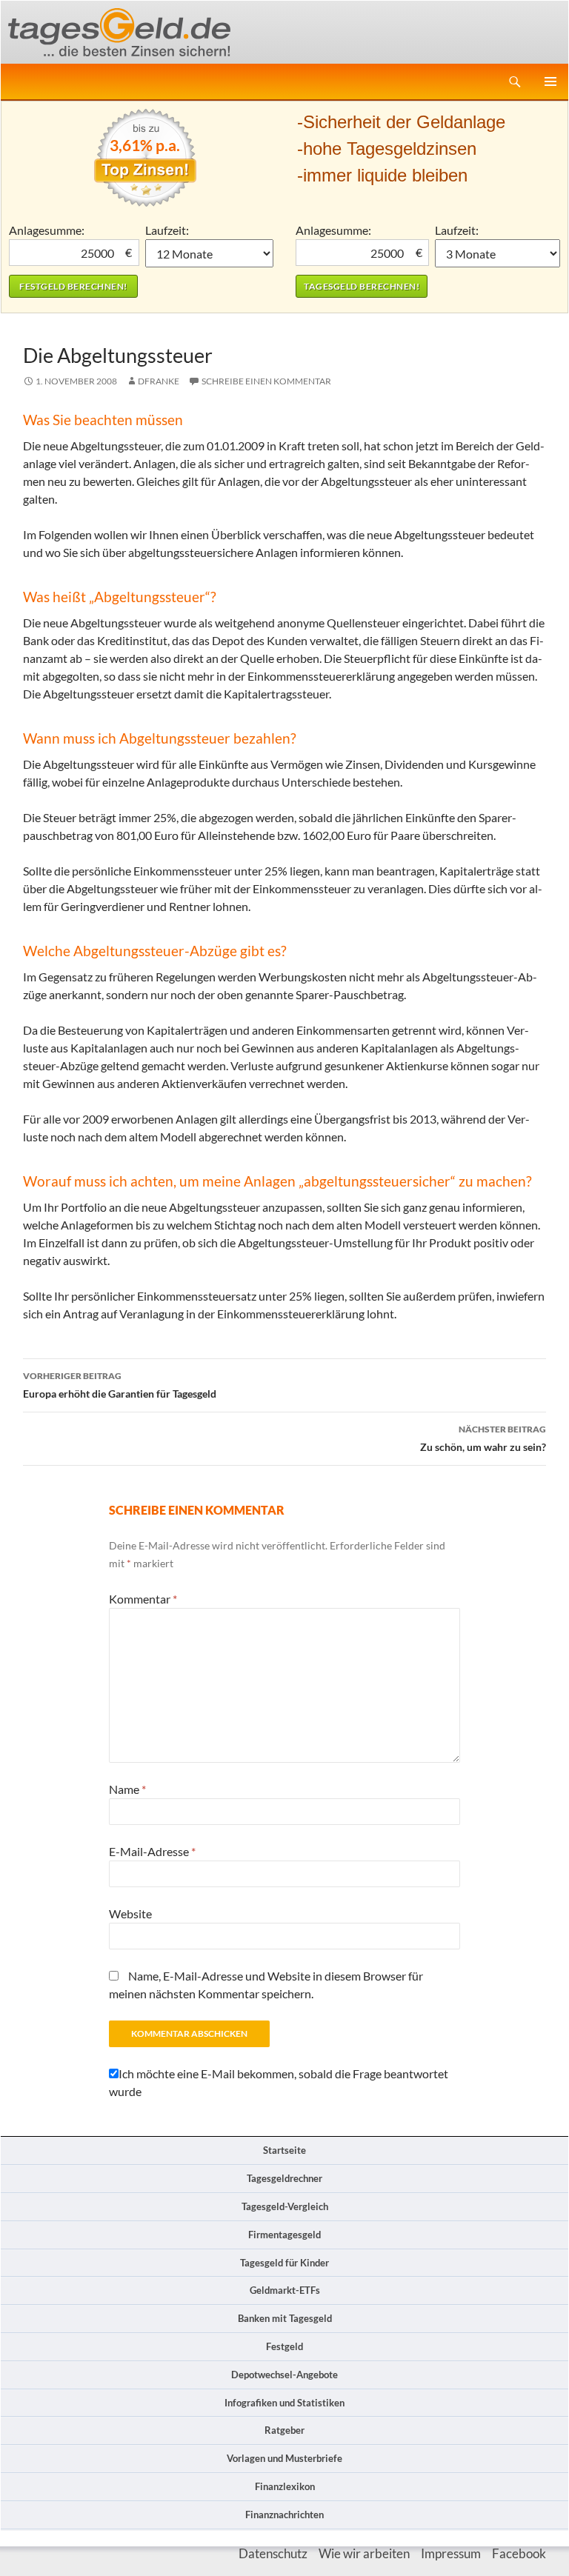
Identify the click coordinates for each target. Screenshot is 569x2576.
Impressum (451, 2553)
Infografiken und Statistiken (284, 2403)
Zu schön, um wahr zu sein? (483, 1438)
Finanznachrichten (284, 2515)
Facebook (519, 2553)
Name (127, 1789)
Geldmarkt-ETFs (285, 2290)
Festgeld (284, 2346)
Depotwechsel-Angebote (284, 2375)
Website (130, 1913)
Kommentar (143, 1599)
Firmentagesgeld (284, 2235)
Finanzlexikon (285, 2486)
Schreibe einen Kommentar (266, 381)
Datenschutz (273, 2553)
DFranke (159, 381)
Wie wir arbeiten (364, 2553)
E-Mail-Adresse (152, 1851)
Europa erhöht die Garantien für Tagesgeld (120, 1385)
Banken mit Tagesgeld (285, 2318)
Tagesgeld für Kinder (284, 2263)
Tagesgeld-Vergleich (285, 2206)
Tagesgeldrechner (284, 2178)
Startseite (284, 2150)
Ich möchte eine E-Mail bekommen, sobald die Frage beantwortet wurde (279, 2082)
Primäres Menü (550, 81)
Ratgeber (284, 2430)
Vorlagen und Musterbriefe (284, 2458)
